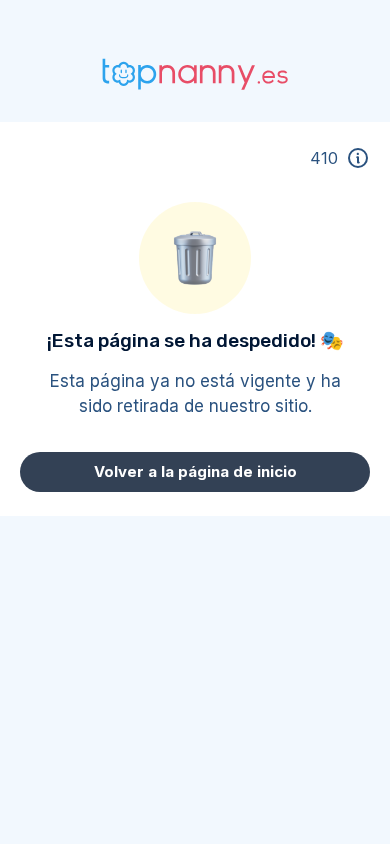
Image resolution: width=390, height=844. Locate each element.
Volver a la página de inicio (195, 471)
